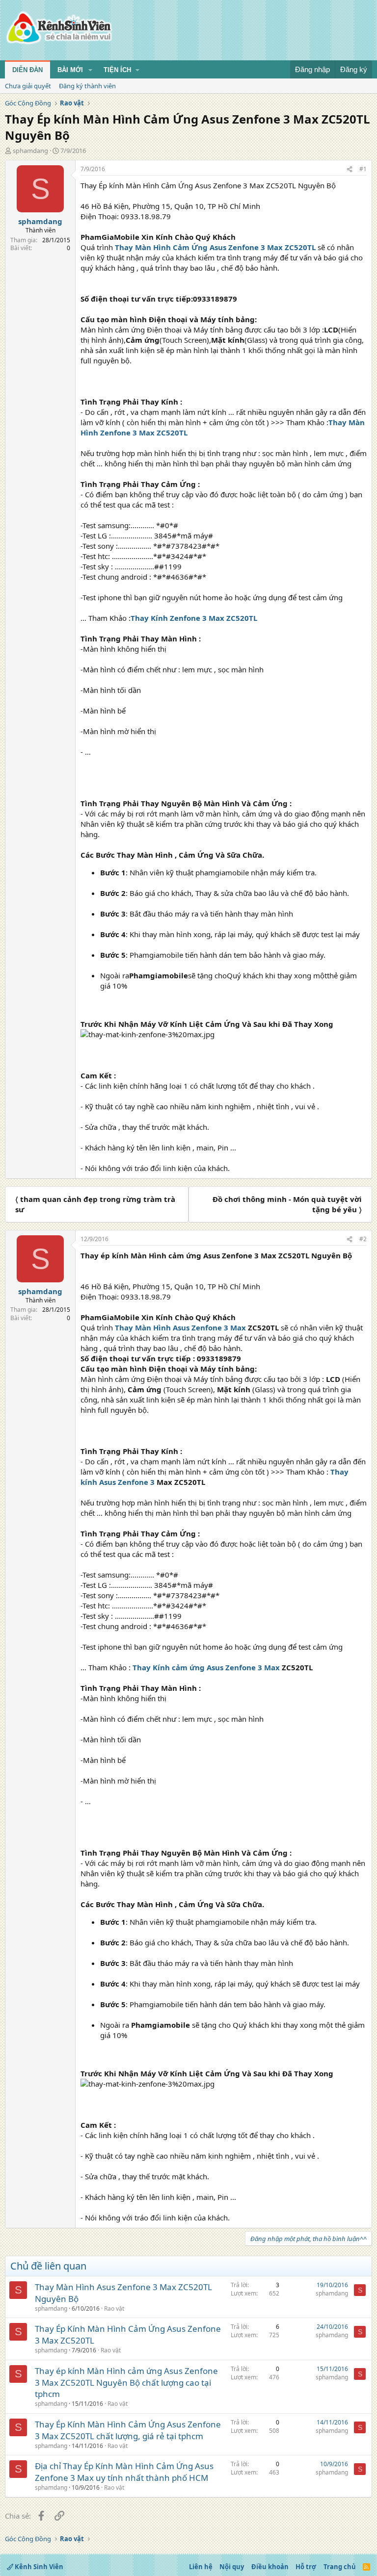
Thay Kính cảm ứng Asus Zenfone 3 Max (206, 1667)
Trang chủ (340, 2567)
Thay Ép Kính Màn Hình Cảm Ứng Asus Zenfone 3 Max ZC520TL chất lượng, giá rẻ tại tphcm (128, 2430)
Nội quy (232, 2567)
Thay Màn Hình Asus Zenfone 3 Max (180, 1327)
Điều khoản (270, 2567)
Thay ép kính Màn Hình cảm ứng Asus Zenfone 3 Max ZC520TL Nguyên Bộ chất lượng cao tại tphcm (126, 2383)
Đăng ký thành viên (87, 86)
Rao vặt (114, 2308)
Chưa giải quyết (28, 86)
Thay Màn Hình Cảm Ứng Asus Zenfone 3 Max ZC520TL (216, 247)
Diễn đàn (27, 70)
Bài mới (70, 70)
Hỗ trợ (306, 2567)
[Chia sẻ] (350, 169)
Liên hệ (201, 2567)
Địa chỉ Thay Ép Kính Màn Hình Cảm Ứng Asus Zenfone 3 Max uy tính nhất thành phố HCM (124, 2472)
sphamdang (30, 151)
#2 (363, 1239)
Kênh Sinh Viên (38, 2567)
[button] (90, 70)
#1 (363, 169)
